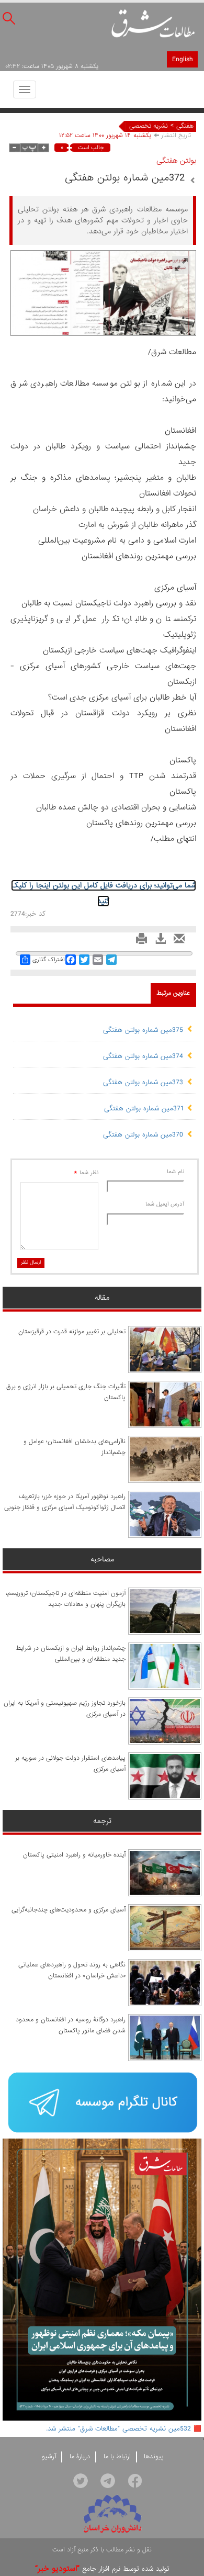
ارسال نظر (31, 1262)
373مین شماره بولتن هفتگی (143, 1082)
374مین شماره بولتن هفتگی (143, 1056)
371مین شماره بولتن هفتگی (144, 1109)
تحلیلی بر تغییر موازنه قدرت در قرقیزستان (72, 1332)
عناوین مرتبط (173, 993)
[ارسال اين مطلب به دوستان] (177, 942)
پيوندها (154, 2457)
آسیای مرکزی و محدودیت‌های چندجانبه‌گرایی (69, 1910)
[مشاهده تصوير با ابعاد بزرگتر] (181, 265)
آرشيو (49, 2457)
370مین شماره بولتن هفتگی (143, 1135)
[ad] (102, 2103)
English (182, 59)
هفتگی (185, 126)
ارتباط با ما (117, 2457)
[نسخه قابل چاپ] (139, 942)
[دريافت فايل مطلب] (158, 942)
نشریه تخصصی (149, 126)
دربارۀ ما (80, 2457)
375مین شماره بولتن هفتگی (143, 1030)
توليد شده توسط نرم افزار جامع (102, 2569)
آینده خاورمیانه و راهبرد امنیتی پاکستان (74, 1855)
